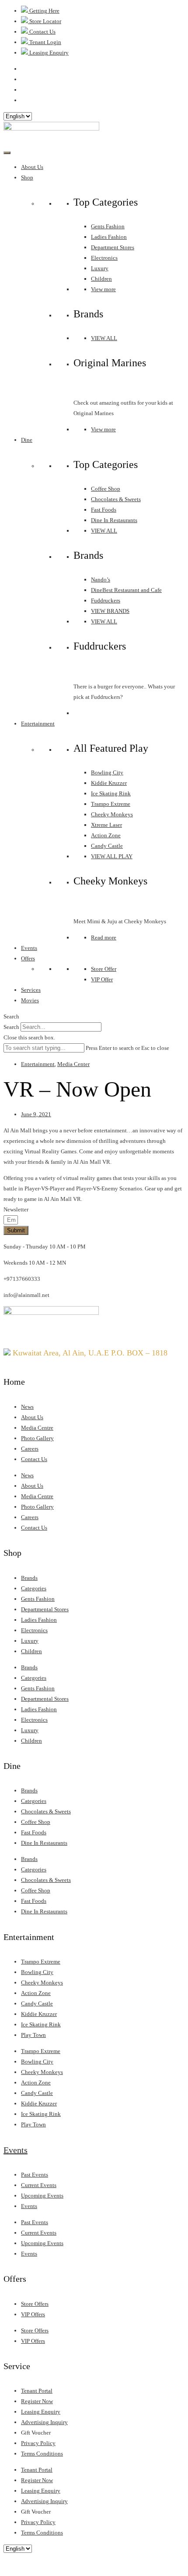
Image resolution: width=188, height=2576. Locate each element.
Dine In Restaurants (114, 520)
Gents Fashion (108, 226)
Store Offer (104, 969)
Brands (29, 1578)
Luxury (100, 268)
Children (101, 279)
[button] (94, 1017)
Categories (34, 1588)
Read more (104, 937)
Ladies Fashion (109, 237)
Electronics (104, 258)
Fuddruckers (106, 600)
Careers (30, 1449)
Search (11, 1027)
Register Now (37, 2401)
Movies (30, 1000)
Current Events (39, 2185)
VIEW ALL (104, 338)
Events (29, 948)
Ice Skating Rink (111, 793)
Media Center (73, 1064)
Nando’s (101, 580)
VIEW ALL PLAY (112, 856)
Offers (28, 958)
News (27, 1407)
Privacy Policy (38, 2443)
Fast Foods (104, 510)
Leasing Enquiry (41, 2412)
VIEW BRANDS (110, 611)
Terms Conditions (42, 2454)
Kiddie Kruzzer (109, 783)
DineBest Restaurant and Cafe (126, 590)
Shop (27, 177)
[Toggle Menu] (7, 153)
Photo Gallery (37, 1438)
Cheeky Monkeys (112, 814)
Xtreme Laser (106, 825)
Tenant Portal (37, 2391)
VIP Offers (33, 2314)
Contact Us (34, 1459)
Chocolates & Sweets (116, 499)
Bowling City (107, 772)
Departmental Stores (45, 1609)
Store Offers (35, 2304)
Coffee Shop (106, 489)
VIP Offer (102, 979)
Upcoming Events (42, 2196)
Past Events (35, 2175)
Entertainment (38, 724)
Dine (27, 440)
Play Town (33, 2035)
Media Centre (37, 1428)
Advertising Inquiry (44, 2422)
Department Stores (113, 247)
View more (103, 289)
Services (31, 990)
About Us (32, 167)
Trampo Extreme (111, 804)
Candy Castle (107, 846)
